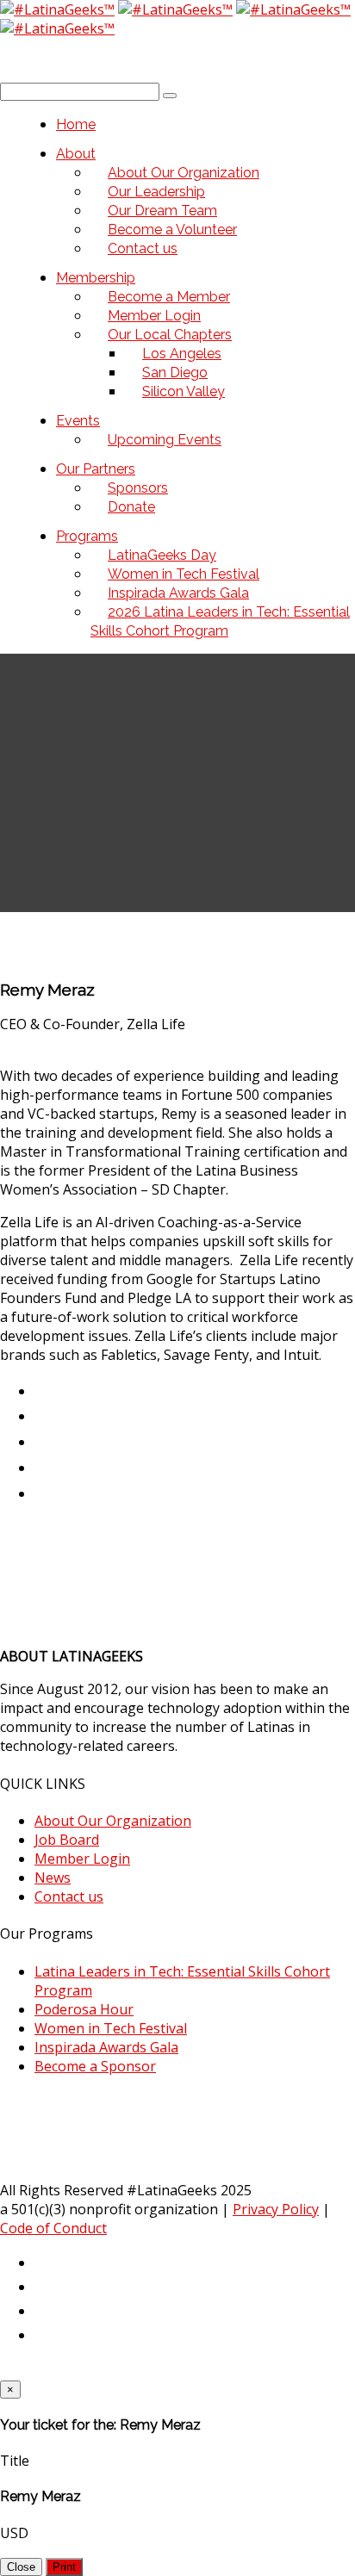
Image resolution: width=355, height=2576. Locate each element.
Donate (131, 507)
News (53, 1878)
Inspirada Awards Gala (106, 2047)
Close (21, 2567)
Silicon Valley (184, 391)
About (76, 154)
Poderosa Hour (84, 2009)
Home (76, 124)
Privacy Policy (276, 2209)
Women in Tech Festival (111, 2028)
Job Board (67, 1840)
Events (78, 421)
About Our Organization (113, 1821)
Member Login (82, 1859)
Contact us (143, 248)
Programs (87, 536)
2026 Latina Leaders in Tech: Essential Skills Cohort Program (220, 621)
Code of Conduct (53, 2228)
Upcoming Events (165, 440)
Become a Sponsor (95, 2066)
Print (64, 2567)
